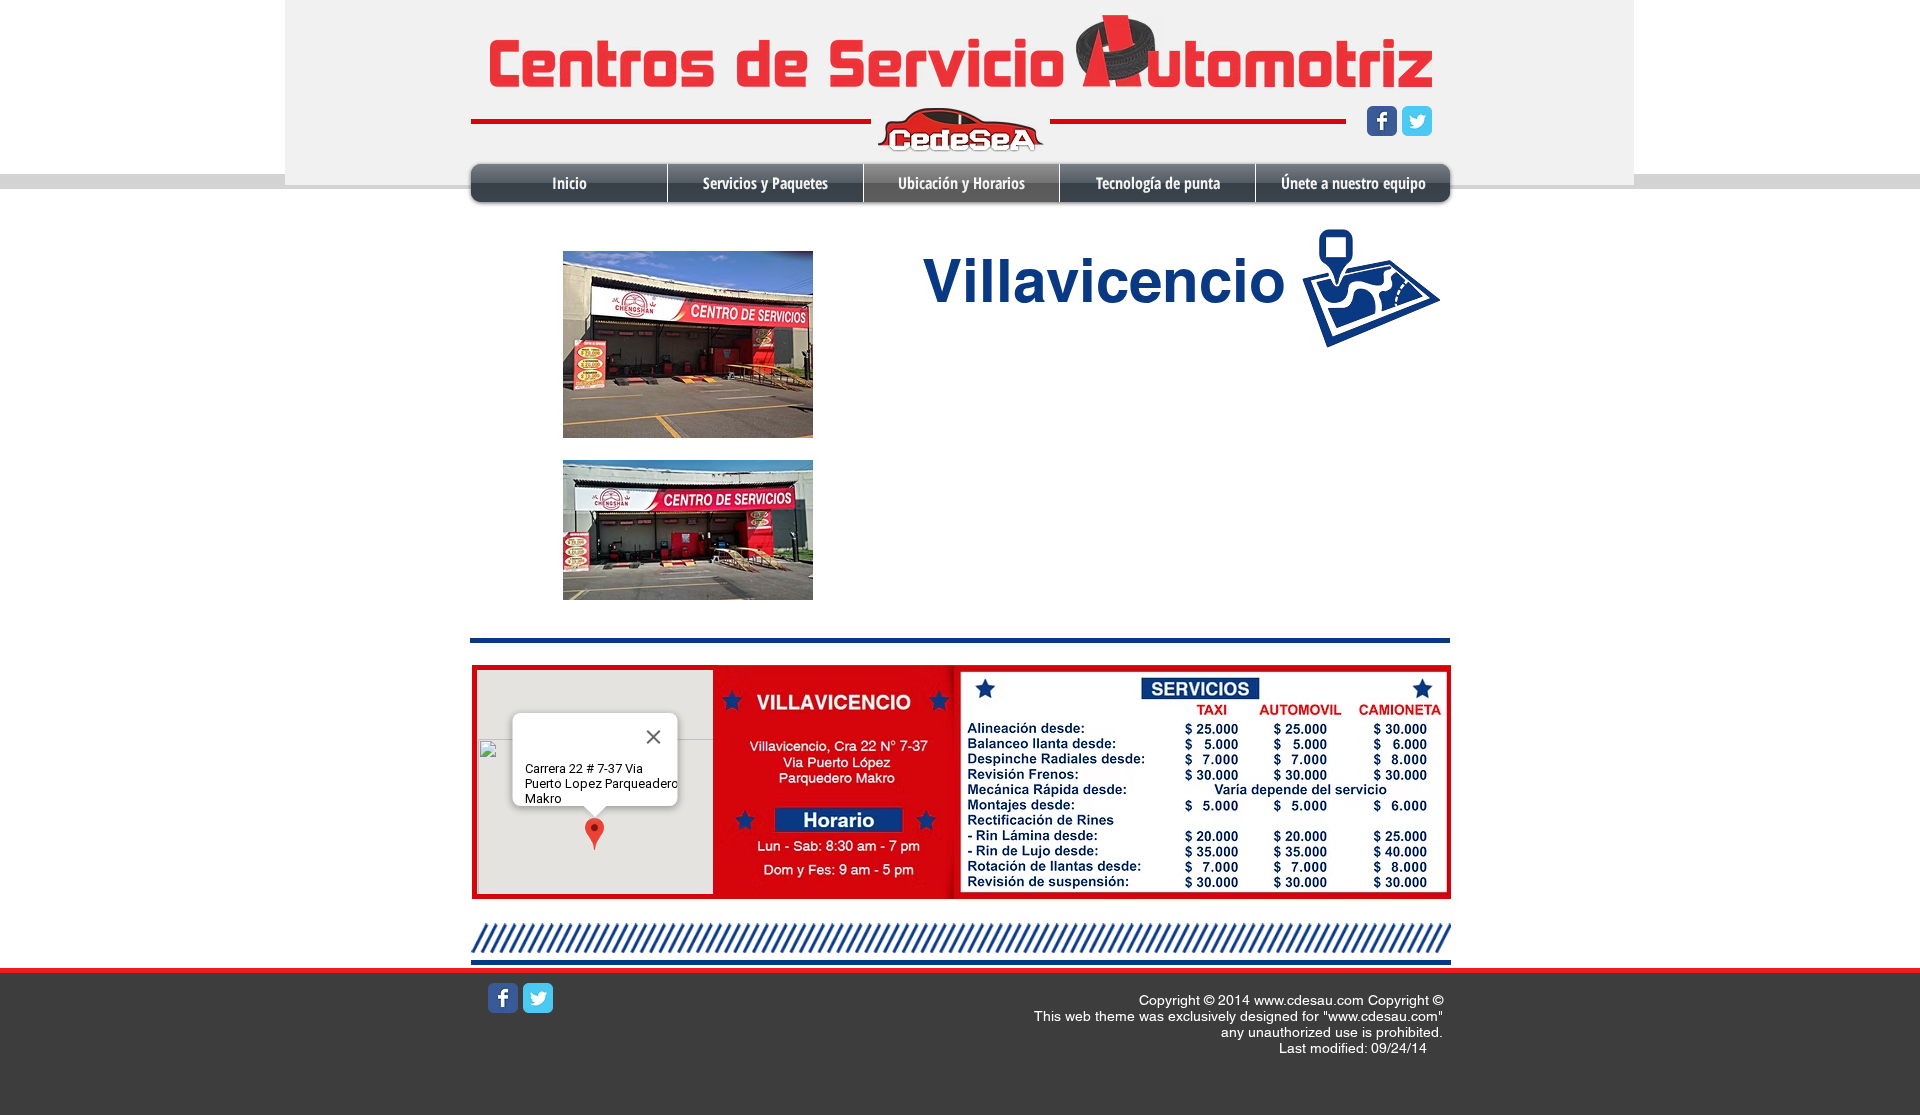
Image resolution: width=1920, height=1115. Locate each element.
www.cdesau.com (1309, 1000)
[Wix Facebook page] (1382, 121)
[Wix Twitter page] (1417, 121)
